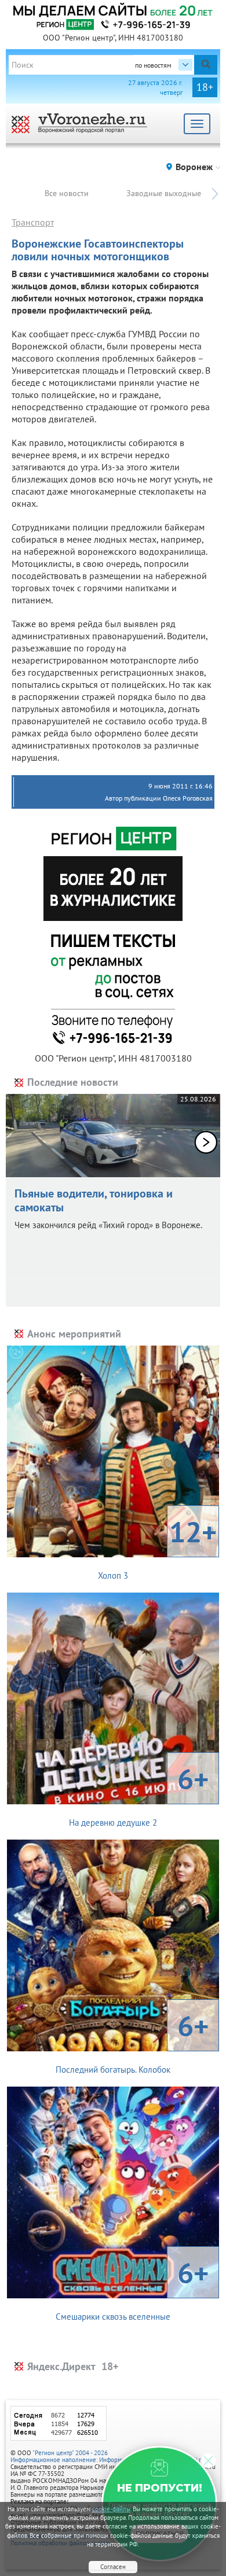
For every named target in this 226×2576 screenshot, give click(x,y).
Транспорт (33, 222)
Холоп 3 (157, 1547)
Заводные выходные (164, 193)
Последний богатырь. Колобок (132, 2041)
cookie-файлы (111, 2509)
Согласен (113, 2567)
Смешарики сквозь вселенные (132, 2288)
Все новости (67, 193)
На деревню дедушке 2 (139, 1794)
